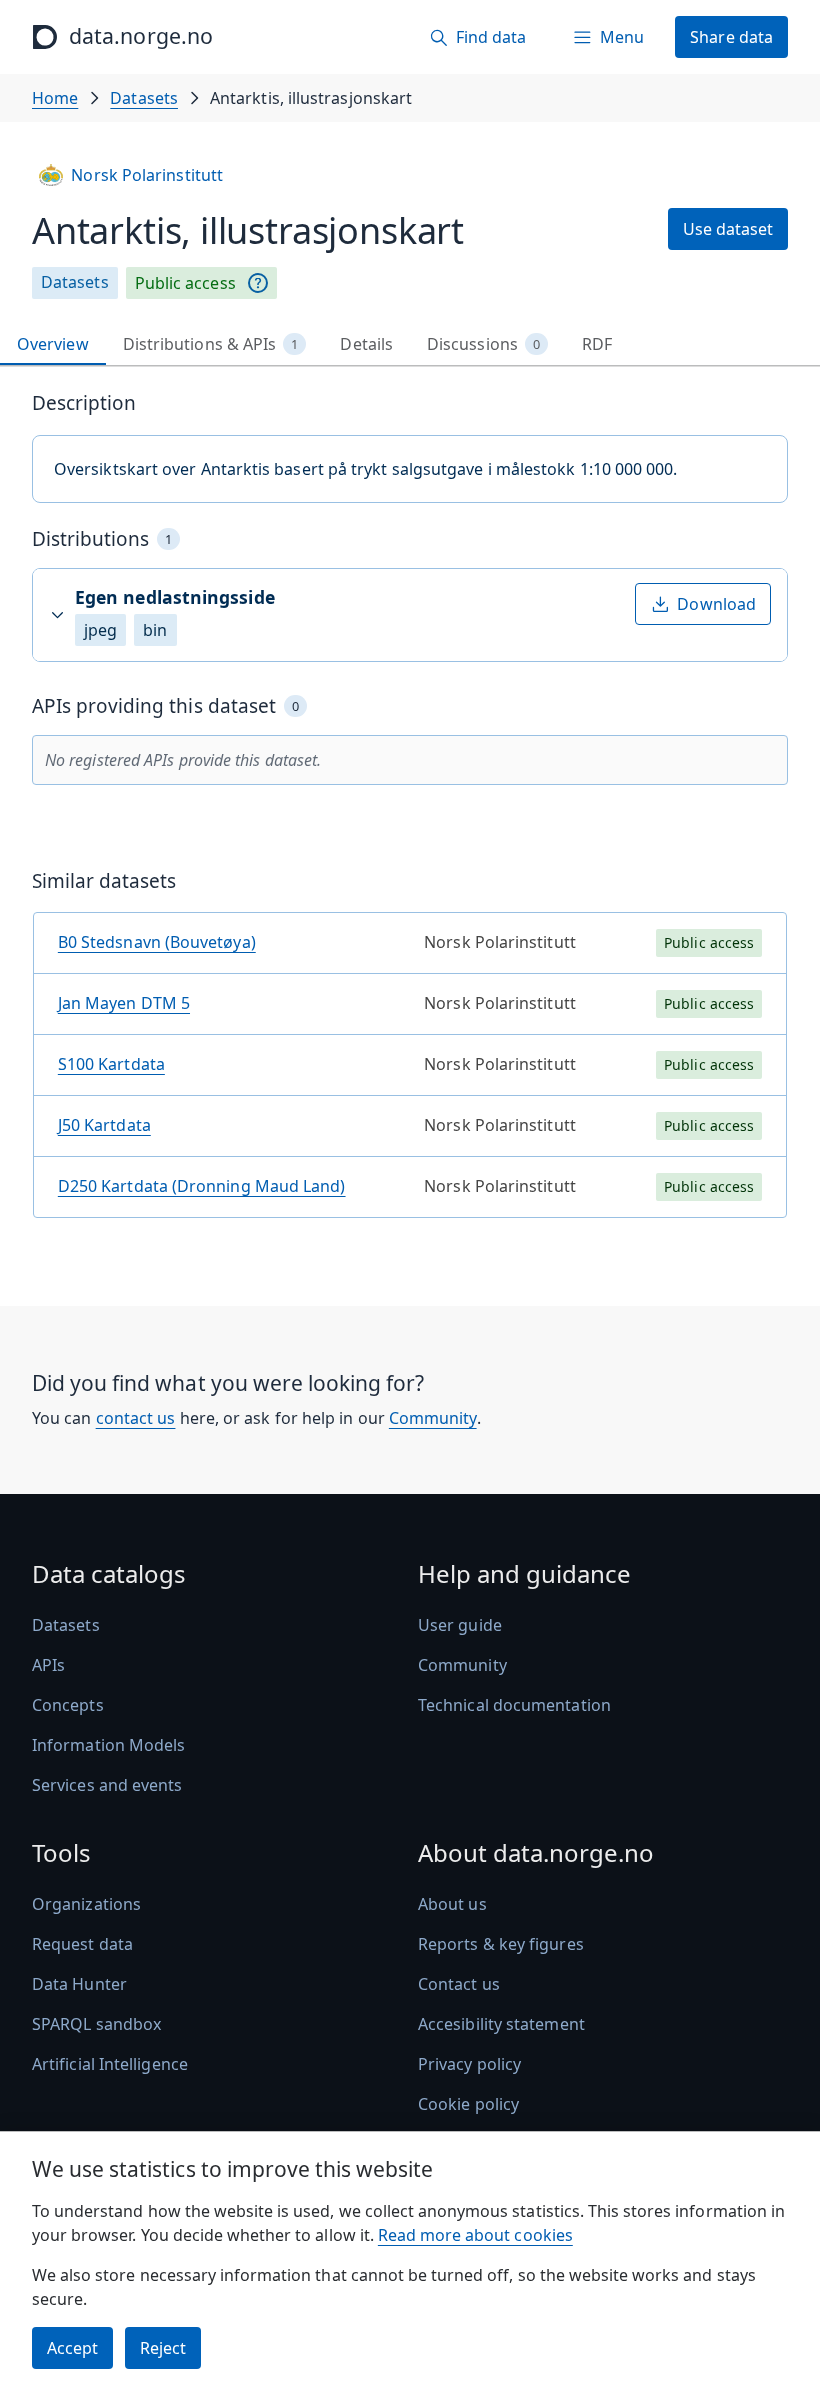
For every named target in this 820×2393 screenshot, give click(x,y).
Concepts (68, 1705)
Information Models (108, 1745)
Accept (72, 2348)
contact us (136, 1418)
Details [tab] (366, 344)
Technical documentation (514, 1705)
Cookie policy (468, 2104)
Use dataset (728, 229)
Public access (185, 283)
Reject (163, 2348)
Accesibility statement (501, 2024)
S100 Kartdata (111, 1064)
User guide (460, 1625)
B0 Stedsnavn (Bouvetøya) (157, 942)
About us (452, 1904)
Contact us (459, 1984)
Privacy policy (469, 2064)
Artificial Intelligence (110, 2064)
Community (433, 1418)
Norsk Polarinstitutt (147, 175)
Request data (82, 1944)
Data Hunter (79, 1984)
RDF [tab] (597, 344)
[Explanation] (258, 283)
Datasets (144, 98)
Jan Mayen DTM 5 (124, 1003)
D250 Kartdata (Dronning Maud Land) (202, 1186)
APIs (48, 1665)
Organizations (86, 1904)
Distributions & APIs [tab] (211, 344)
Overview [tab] (53, 344)
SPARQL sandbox (96, 2024)
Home (55, 98)
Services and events (107, 1785)
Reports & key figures (501, 1944)
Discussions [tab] (483, 344)
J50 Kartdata (104, 1125)
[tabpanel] (410, 812)
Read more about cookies (475, 2235)
